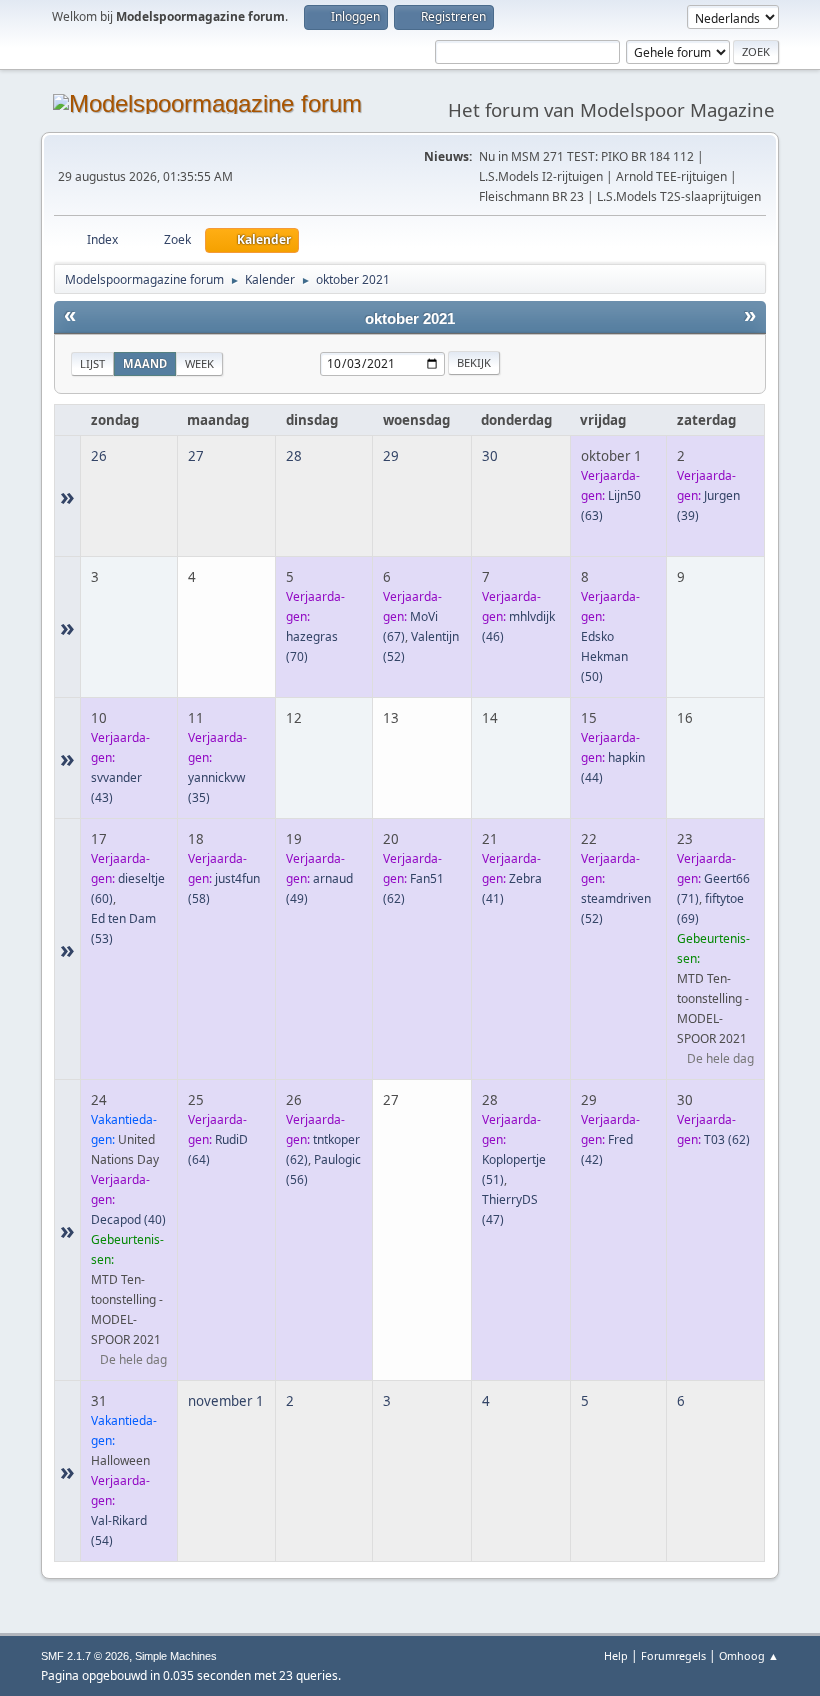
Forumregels (673, 1655)
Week (199, 363)
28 (294, 456)
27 (196, 456)
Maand (145, 363)
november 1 (226, 1401)
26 (99, 456)
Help (616, 1655)
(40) (128, 1219)
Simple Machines (176, 1656)
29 (391, 456)
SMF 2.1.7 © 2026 (85, 1656)
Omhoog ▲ (749, 1655)
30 (490, 456)
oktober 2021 (410, 319)
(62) (727, 1139)
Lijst (92, 363)
